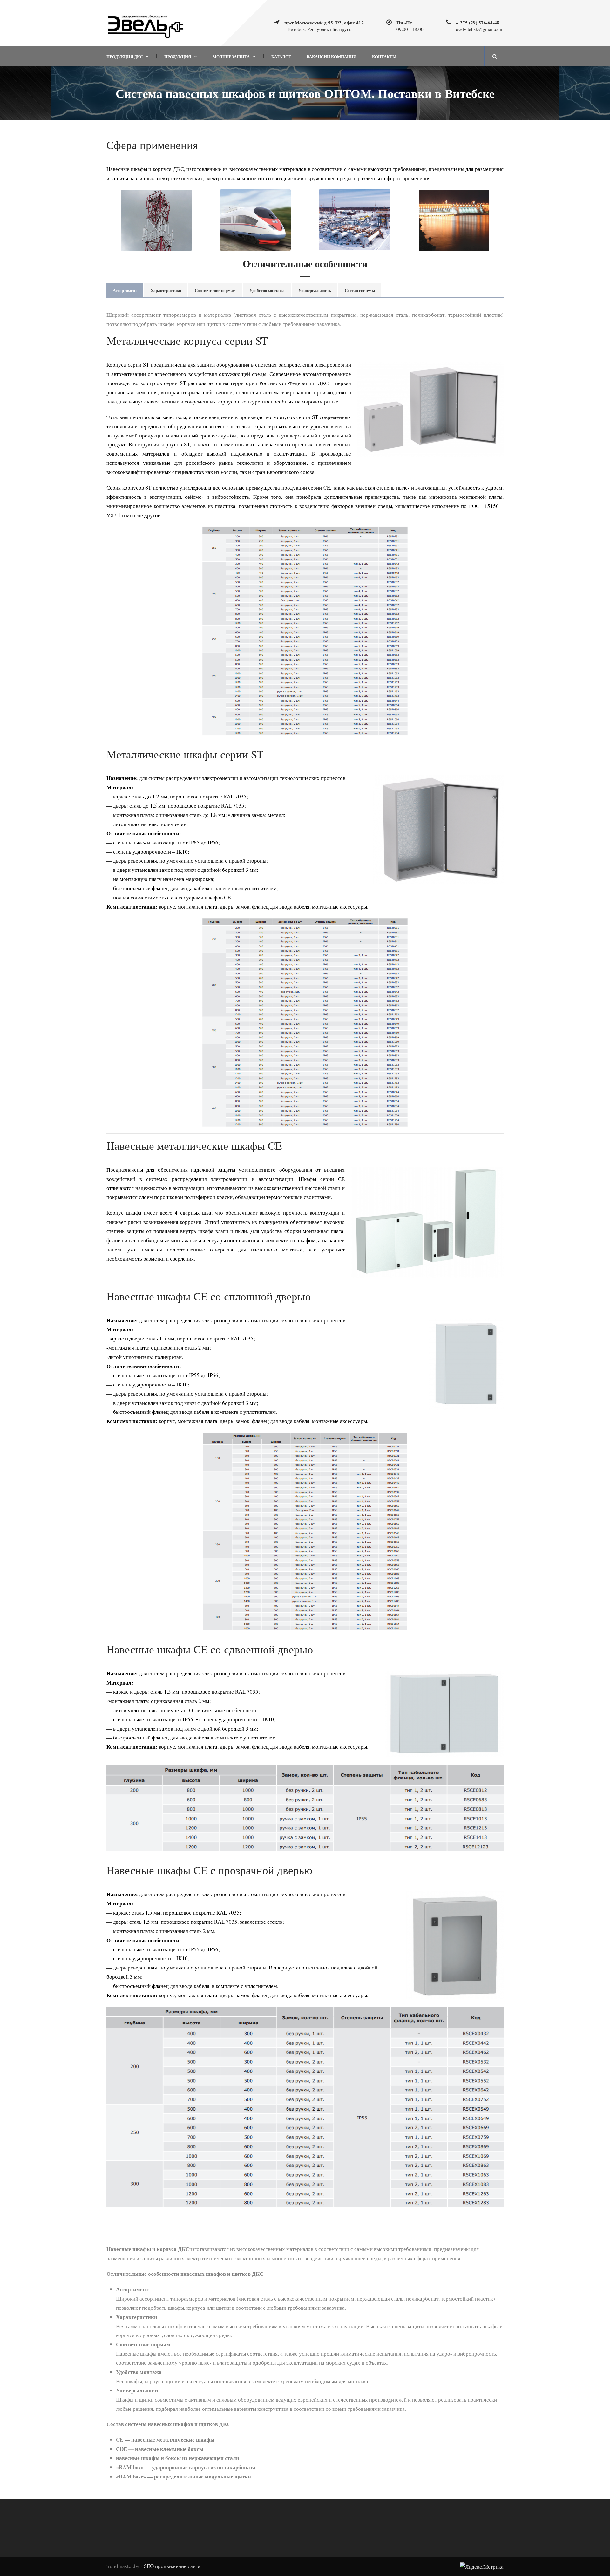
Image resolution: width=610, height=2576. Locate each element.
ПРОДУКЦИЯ (178, 56)
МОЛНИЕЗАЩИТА (231, 56)
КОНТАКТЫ (384, 56)
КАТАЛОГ (281, 56)
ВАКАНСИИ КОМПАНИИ (332, 56)
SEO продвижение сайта (172, 2566)
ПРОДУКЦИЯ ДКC (125, 56)
